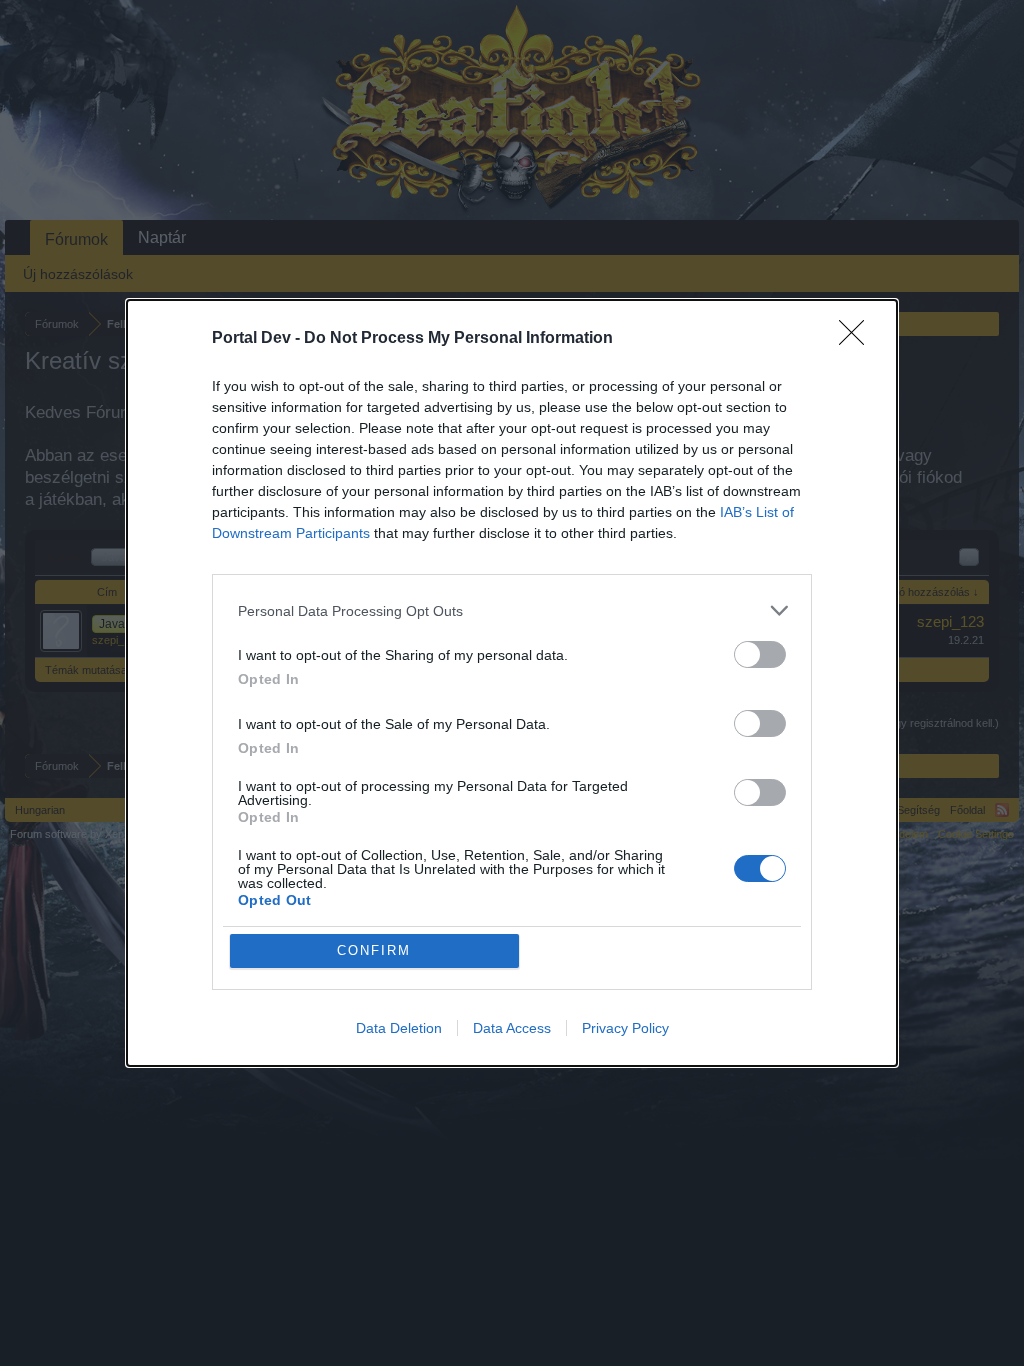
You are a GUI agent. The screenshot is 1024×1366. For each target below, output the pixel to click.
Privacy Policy (625, 1028)
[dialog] (512, 683)
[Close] (858, 339)
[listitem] (512, 610)
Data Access (512, 1028)
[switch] (760, 654)
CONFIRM (374, 950)
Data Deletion (399, 1028)
